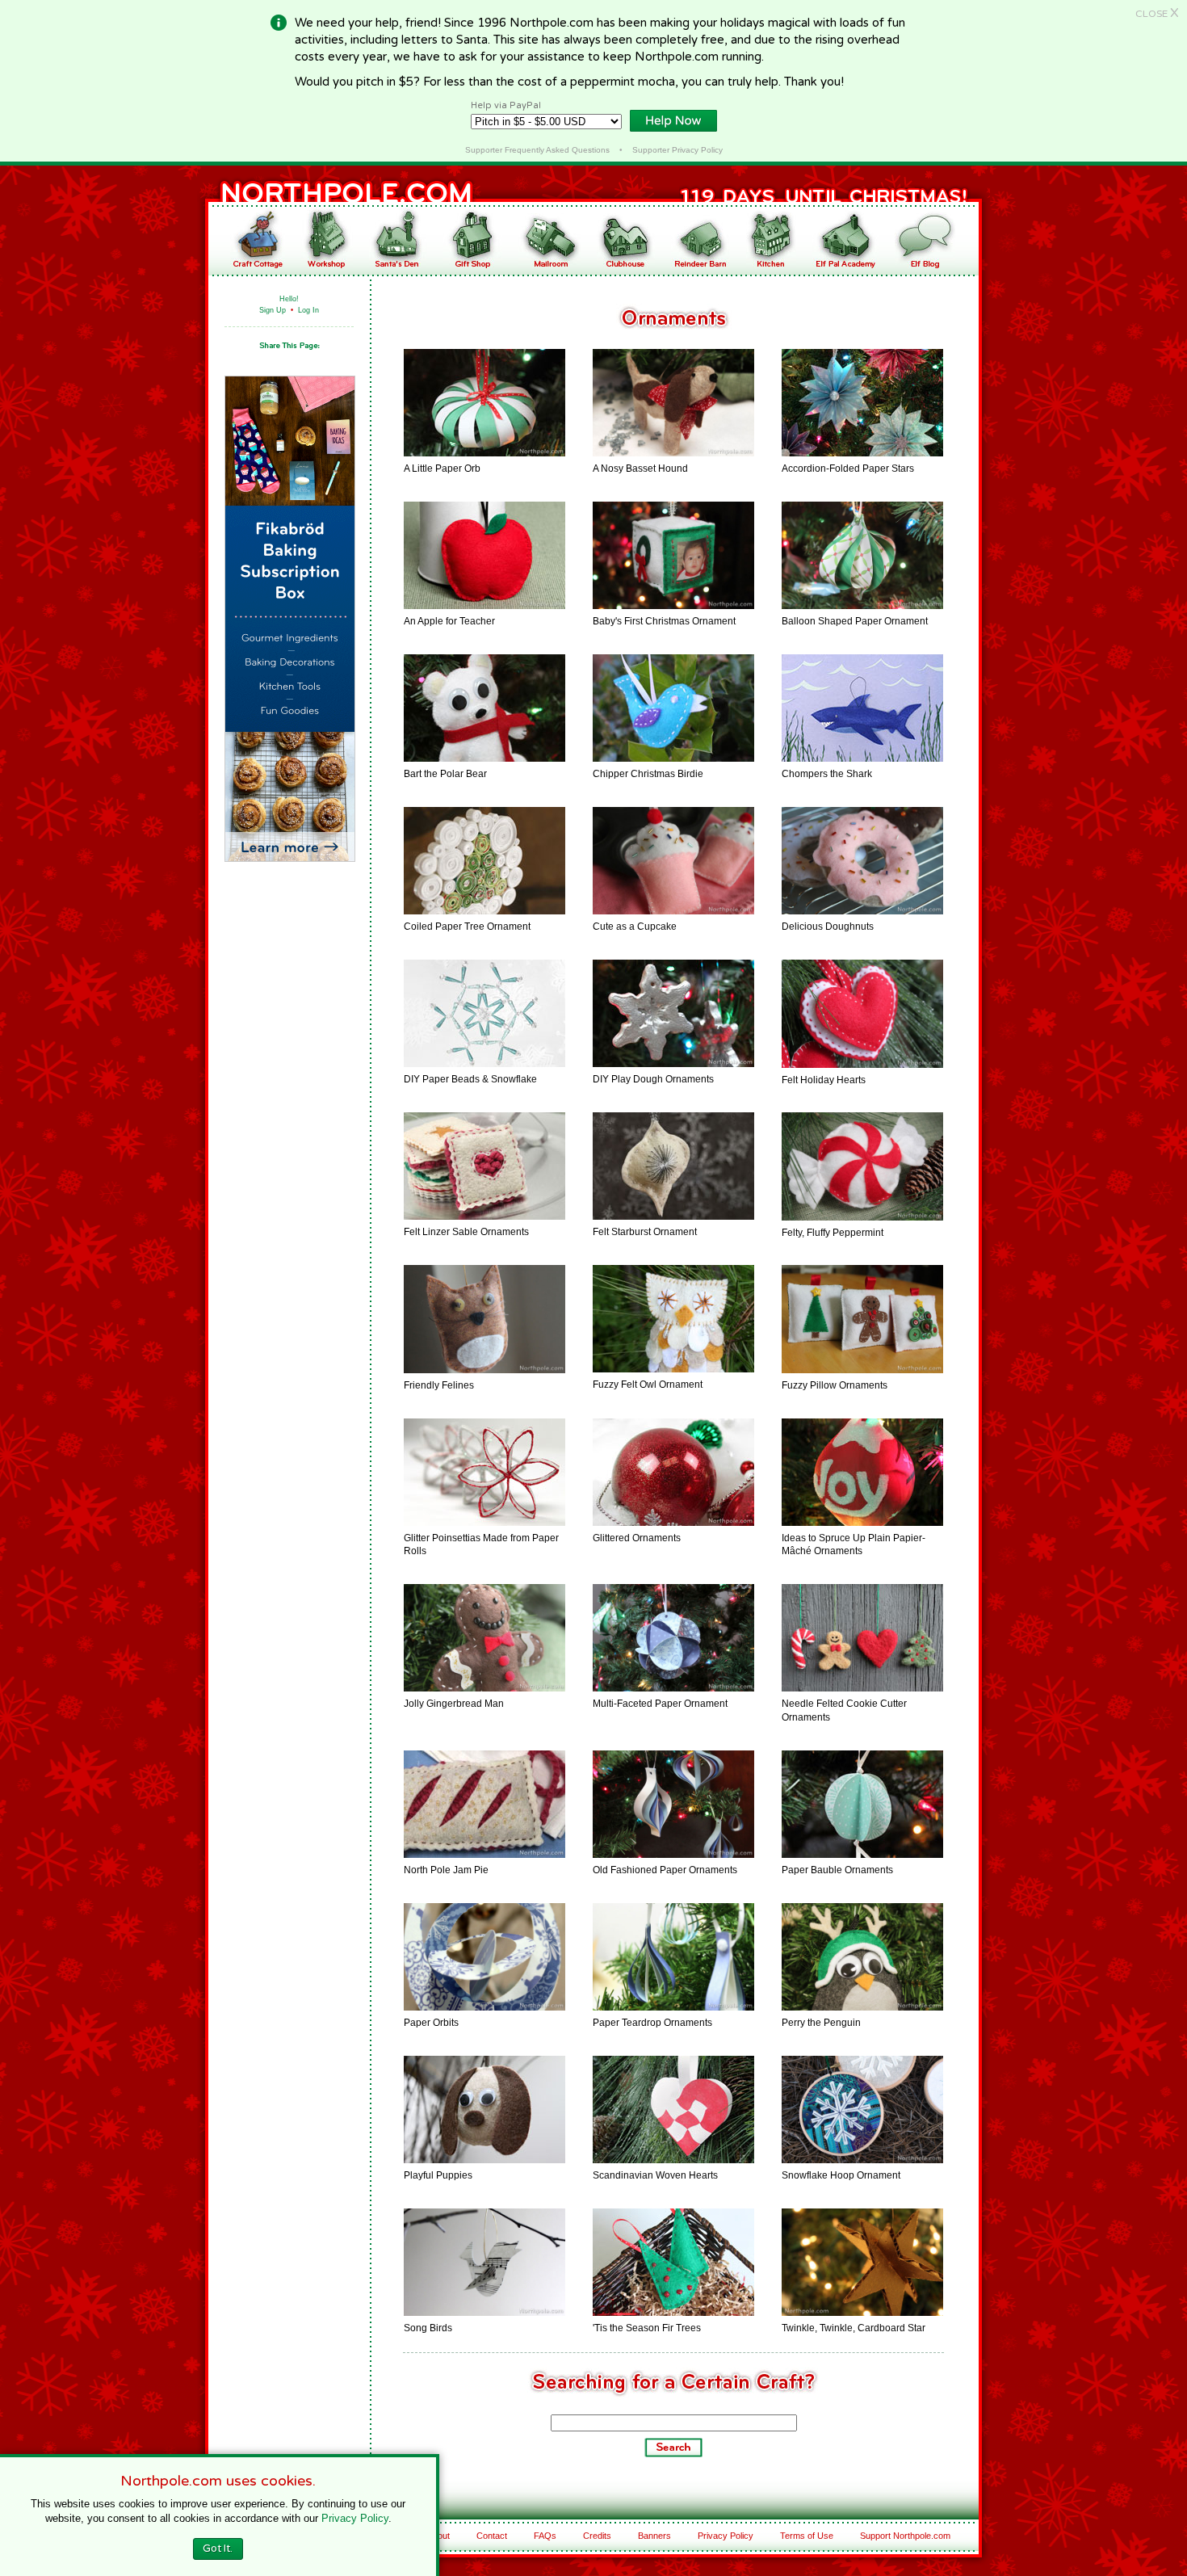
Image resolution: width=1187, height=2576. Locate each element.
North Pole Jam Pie (446, 1870)
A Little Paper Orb (442, 469)
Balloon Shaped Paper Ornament (855, 621)
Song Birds (428, 2328)
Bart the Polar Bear (445, 774)
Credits (597, 2536)
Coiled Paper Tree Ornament (467, 927)
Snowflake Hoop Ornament (841, 2175)
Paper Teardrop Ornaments (652, 2023)
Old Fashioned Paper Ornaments (665, 1870)
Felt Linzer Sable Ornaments (466, 1232)
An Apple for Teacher (449, 621)
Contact (492, 2536)
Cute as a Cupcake (635, 927)
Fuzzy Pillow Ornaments (835, 1385)
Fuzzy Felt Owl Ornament (648, 1385)
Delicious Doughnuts (828, 927)
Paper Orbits (431, 2023)
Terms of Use (807, 2536)
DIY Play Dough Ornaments (653, 1079)
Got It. (218, 2549)
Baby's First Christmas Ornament (664, 621)
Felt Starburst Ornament (645, 1232)
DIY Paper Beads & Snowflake (470, 1079)
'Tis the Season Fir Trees (647, 2328)
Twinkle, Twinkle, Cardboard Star (854, 2328)
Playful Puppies (438, 2175)
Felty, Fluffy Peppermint (833, 1233)
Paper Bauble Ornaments (837, 1870)
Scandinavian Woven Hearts (655, 2175)
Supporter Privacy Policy (677, 150)
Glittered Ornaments (637, 1538)
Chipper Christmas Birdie (648, 774)
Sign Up (273, 310)
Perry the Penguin (821, 2023)
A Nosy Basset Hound (640, 469)
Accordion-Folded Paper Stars (848, 469)
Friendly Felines (439, 1385)
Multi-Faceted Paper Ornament (660, 1704)
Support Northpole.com (905, 2536)
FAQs (545, 2536)
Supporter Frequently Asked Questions (537, 150)
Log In (308, 310)
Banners (654, 2536)
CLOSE (1157, 14)
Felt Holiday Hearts (824, 1080)
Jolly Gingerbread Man (454, 1704)
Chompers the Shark (827, 774)
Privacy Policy (726, 2536)
